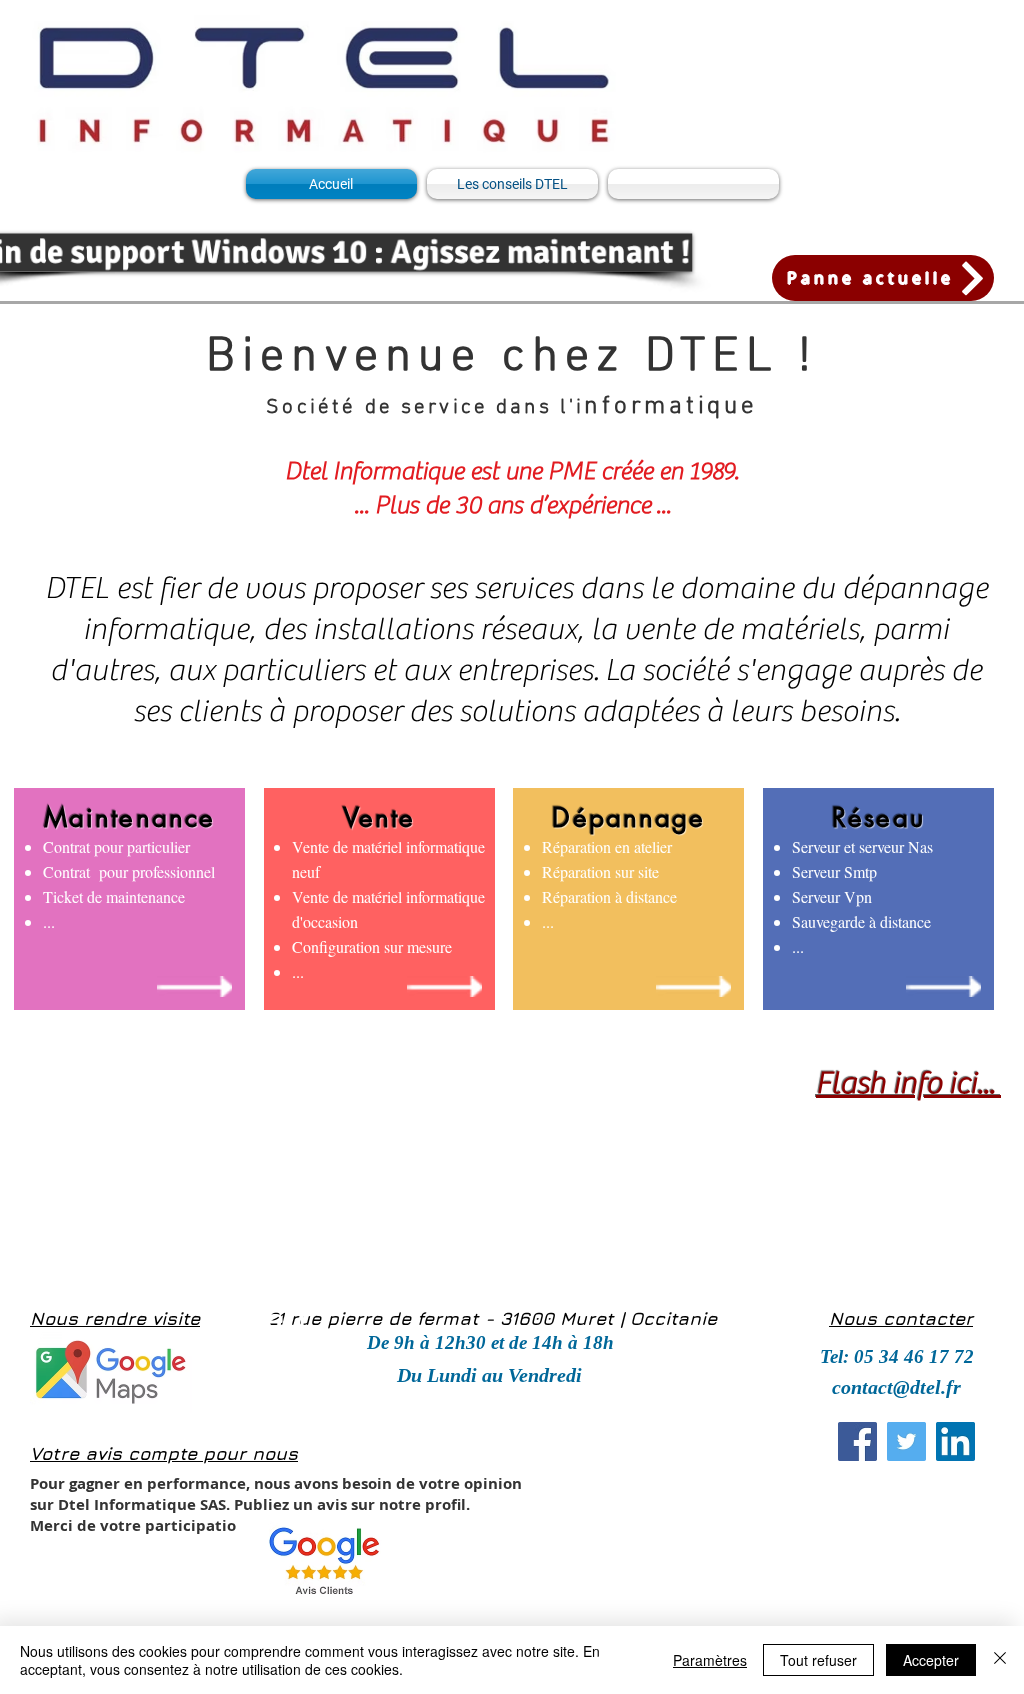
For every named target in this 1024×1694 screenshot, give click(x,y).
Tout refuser (818, 1660)
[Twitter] (906, 1441)
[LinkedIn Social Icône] (955, 1441)
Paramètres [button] (710, 1660)
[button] (489, 1374)
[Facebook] (857, 1441)
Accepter (931, 1660)
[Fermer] (1000, 1660)
